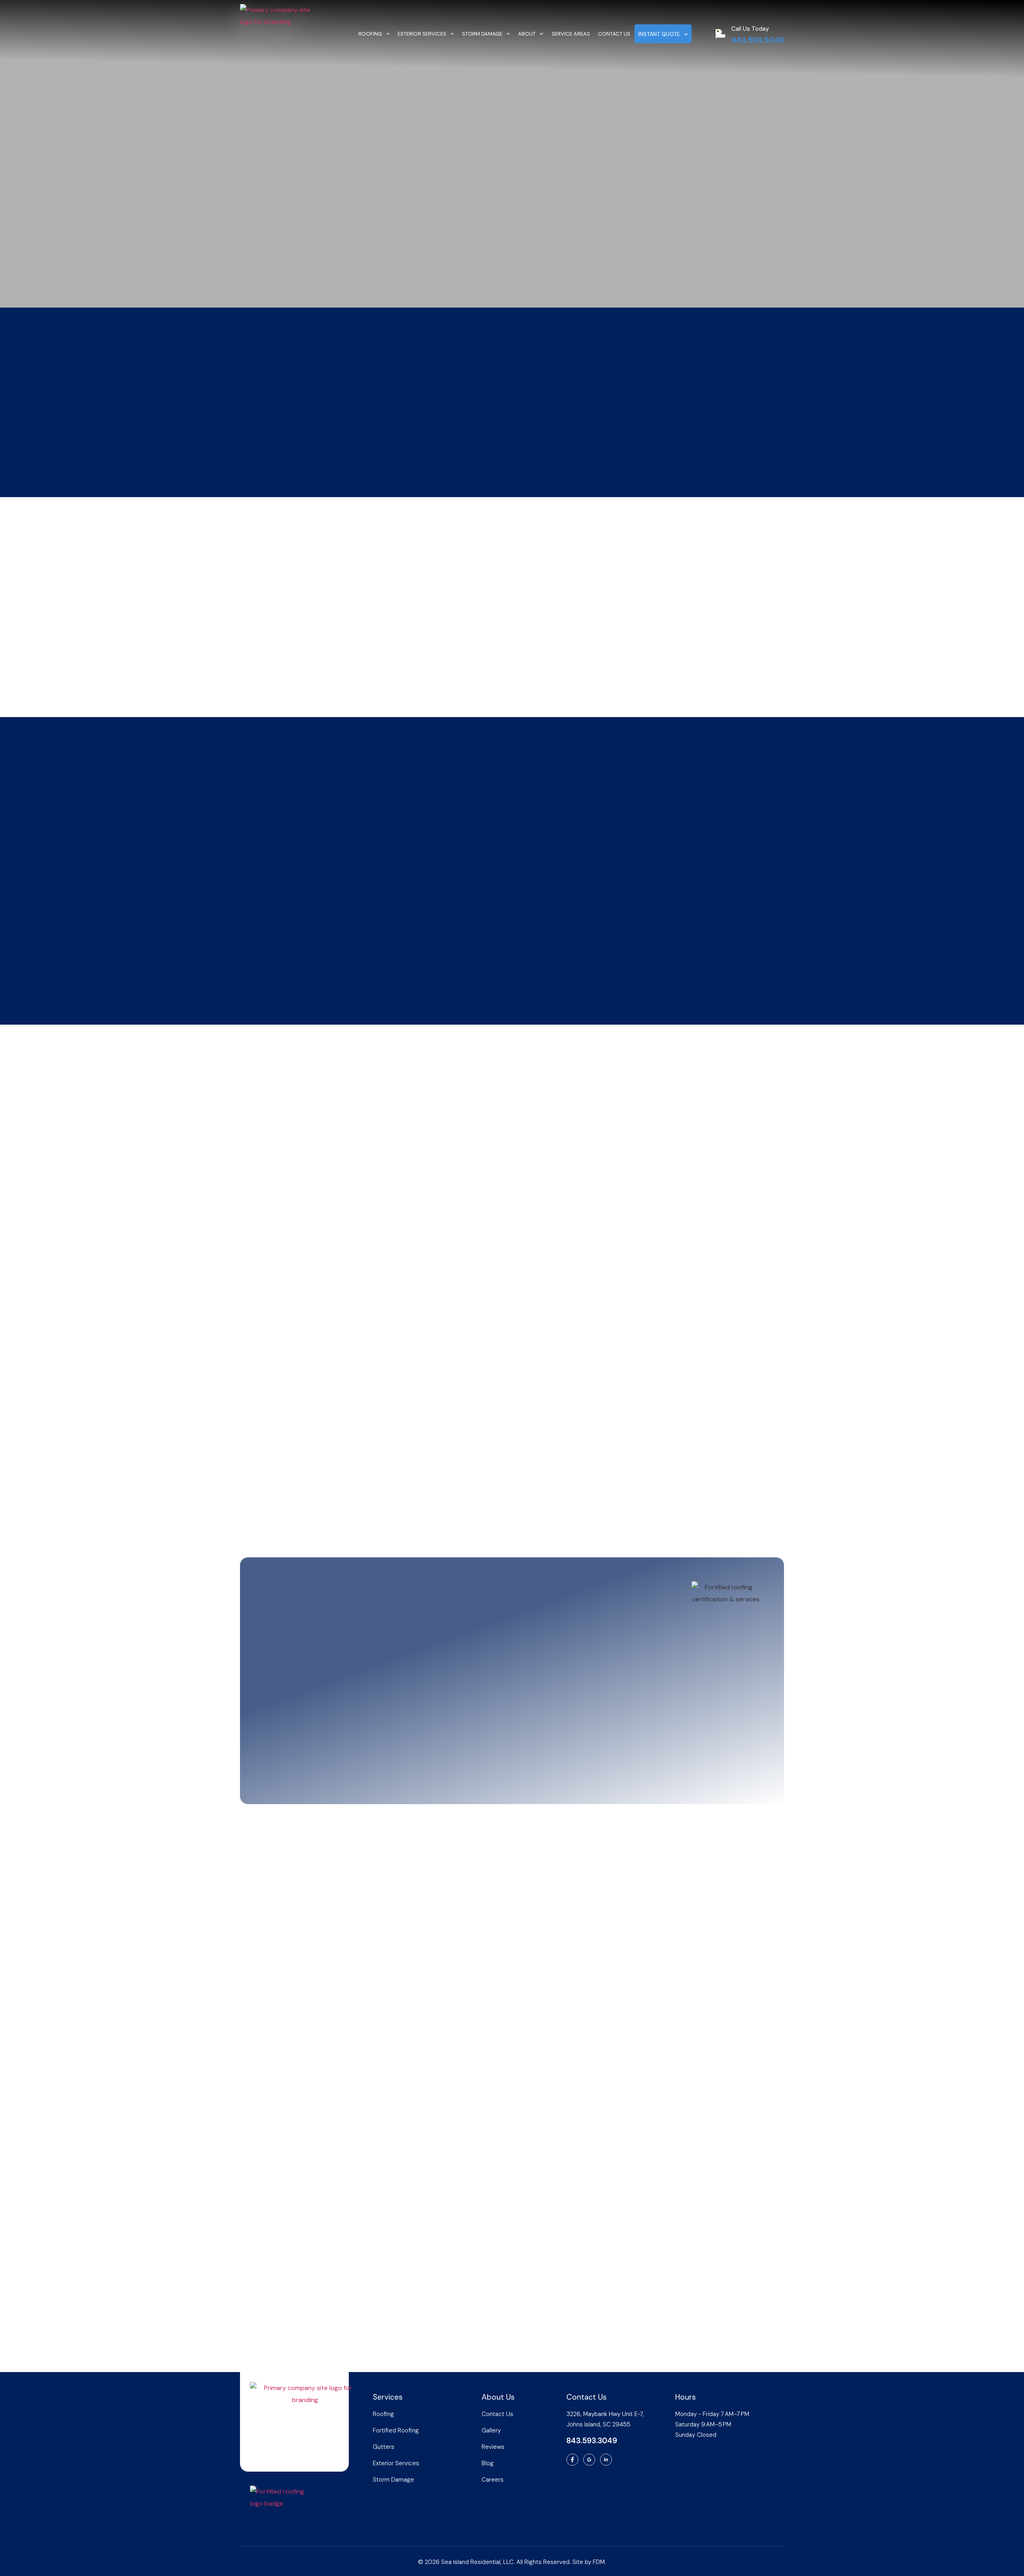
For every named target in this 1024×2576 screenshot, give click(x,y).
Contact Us (614, 34)
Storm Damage (482, 34)
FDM (599, 2562)
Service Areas (571, 34)
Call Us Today (750, 29)
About (527, 34)
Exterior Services (422, 34)
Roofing (370, 34)
